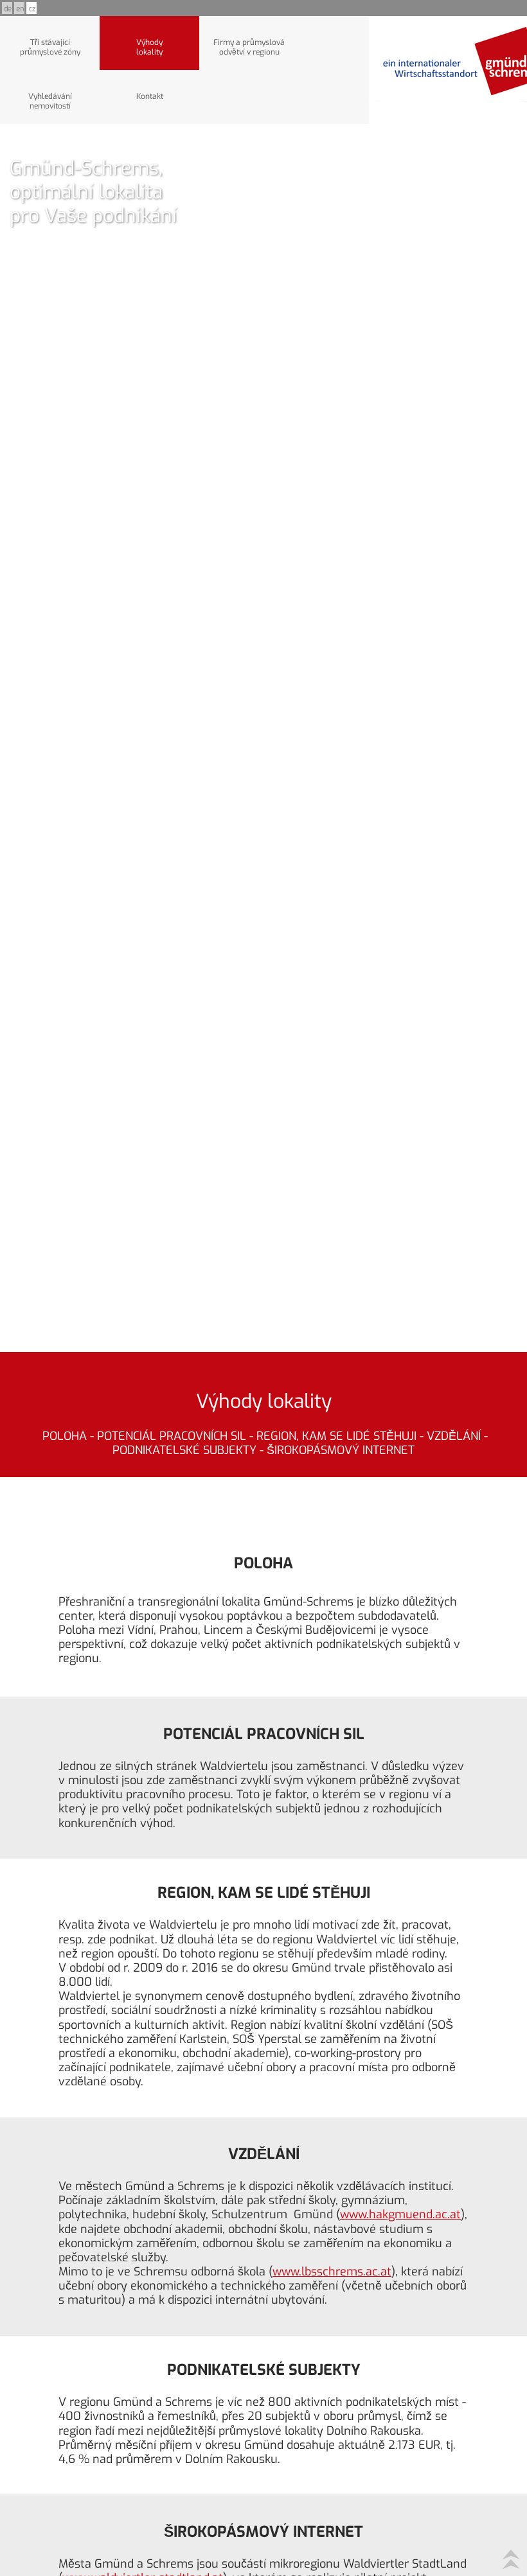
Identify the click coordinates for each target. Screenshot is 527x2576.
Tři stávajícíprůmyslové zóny (50, 47)
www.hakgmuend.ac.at (400, 2214)
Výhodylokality (149, 47)
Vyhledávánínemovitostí (50, 101)
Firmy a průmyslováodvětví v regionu (249, 47)
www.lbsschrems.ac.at (332, 2272)
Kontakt (150, 96)
